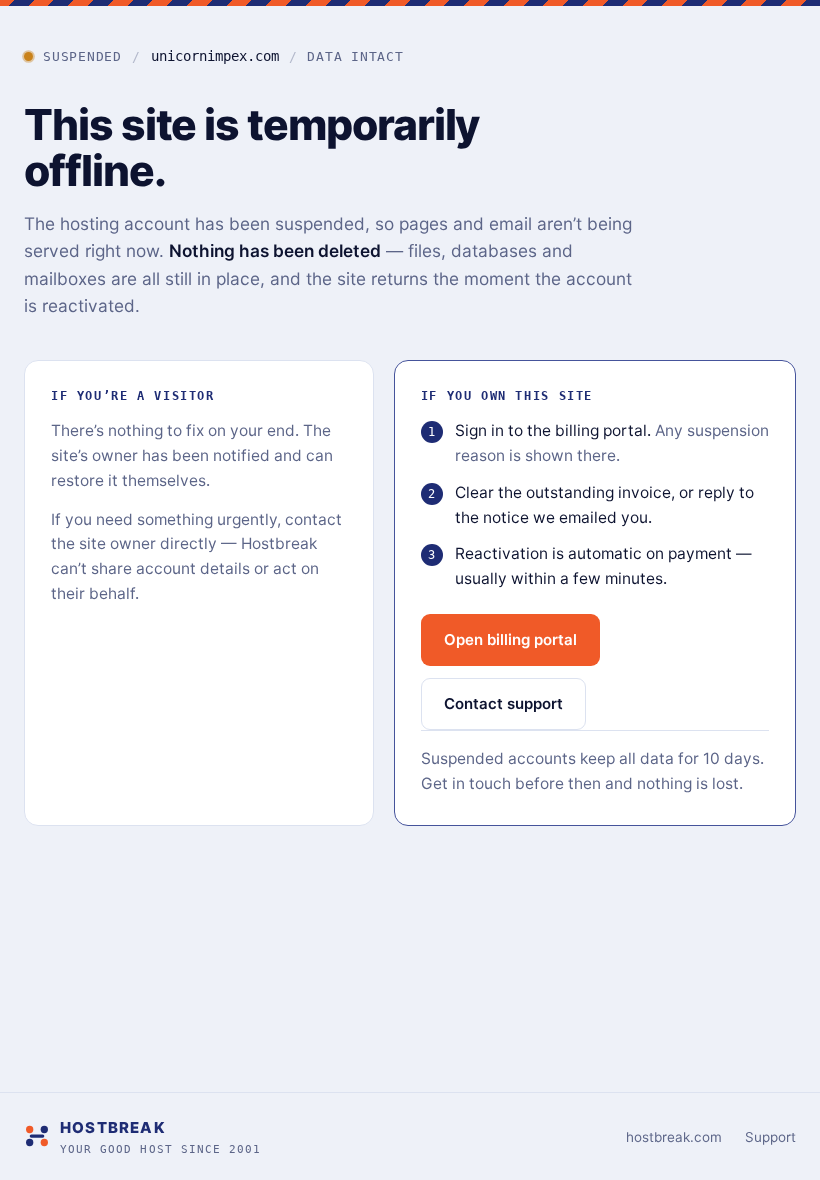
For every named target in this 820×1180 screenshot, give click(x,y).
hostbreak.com (674, 1137)
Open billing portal (510, 639)
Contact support (503, 703)
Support (770, 1137)
